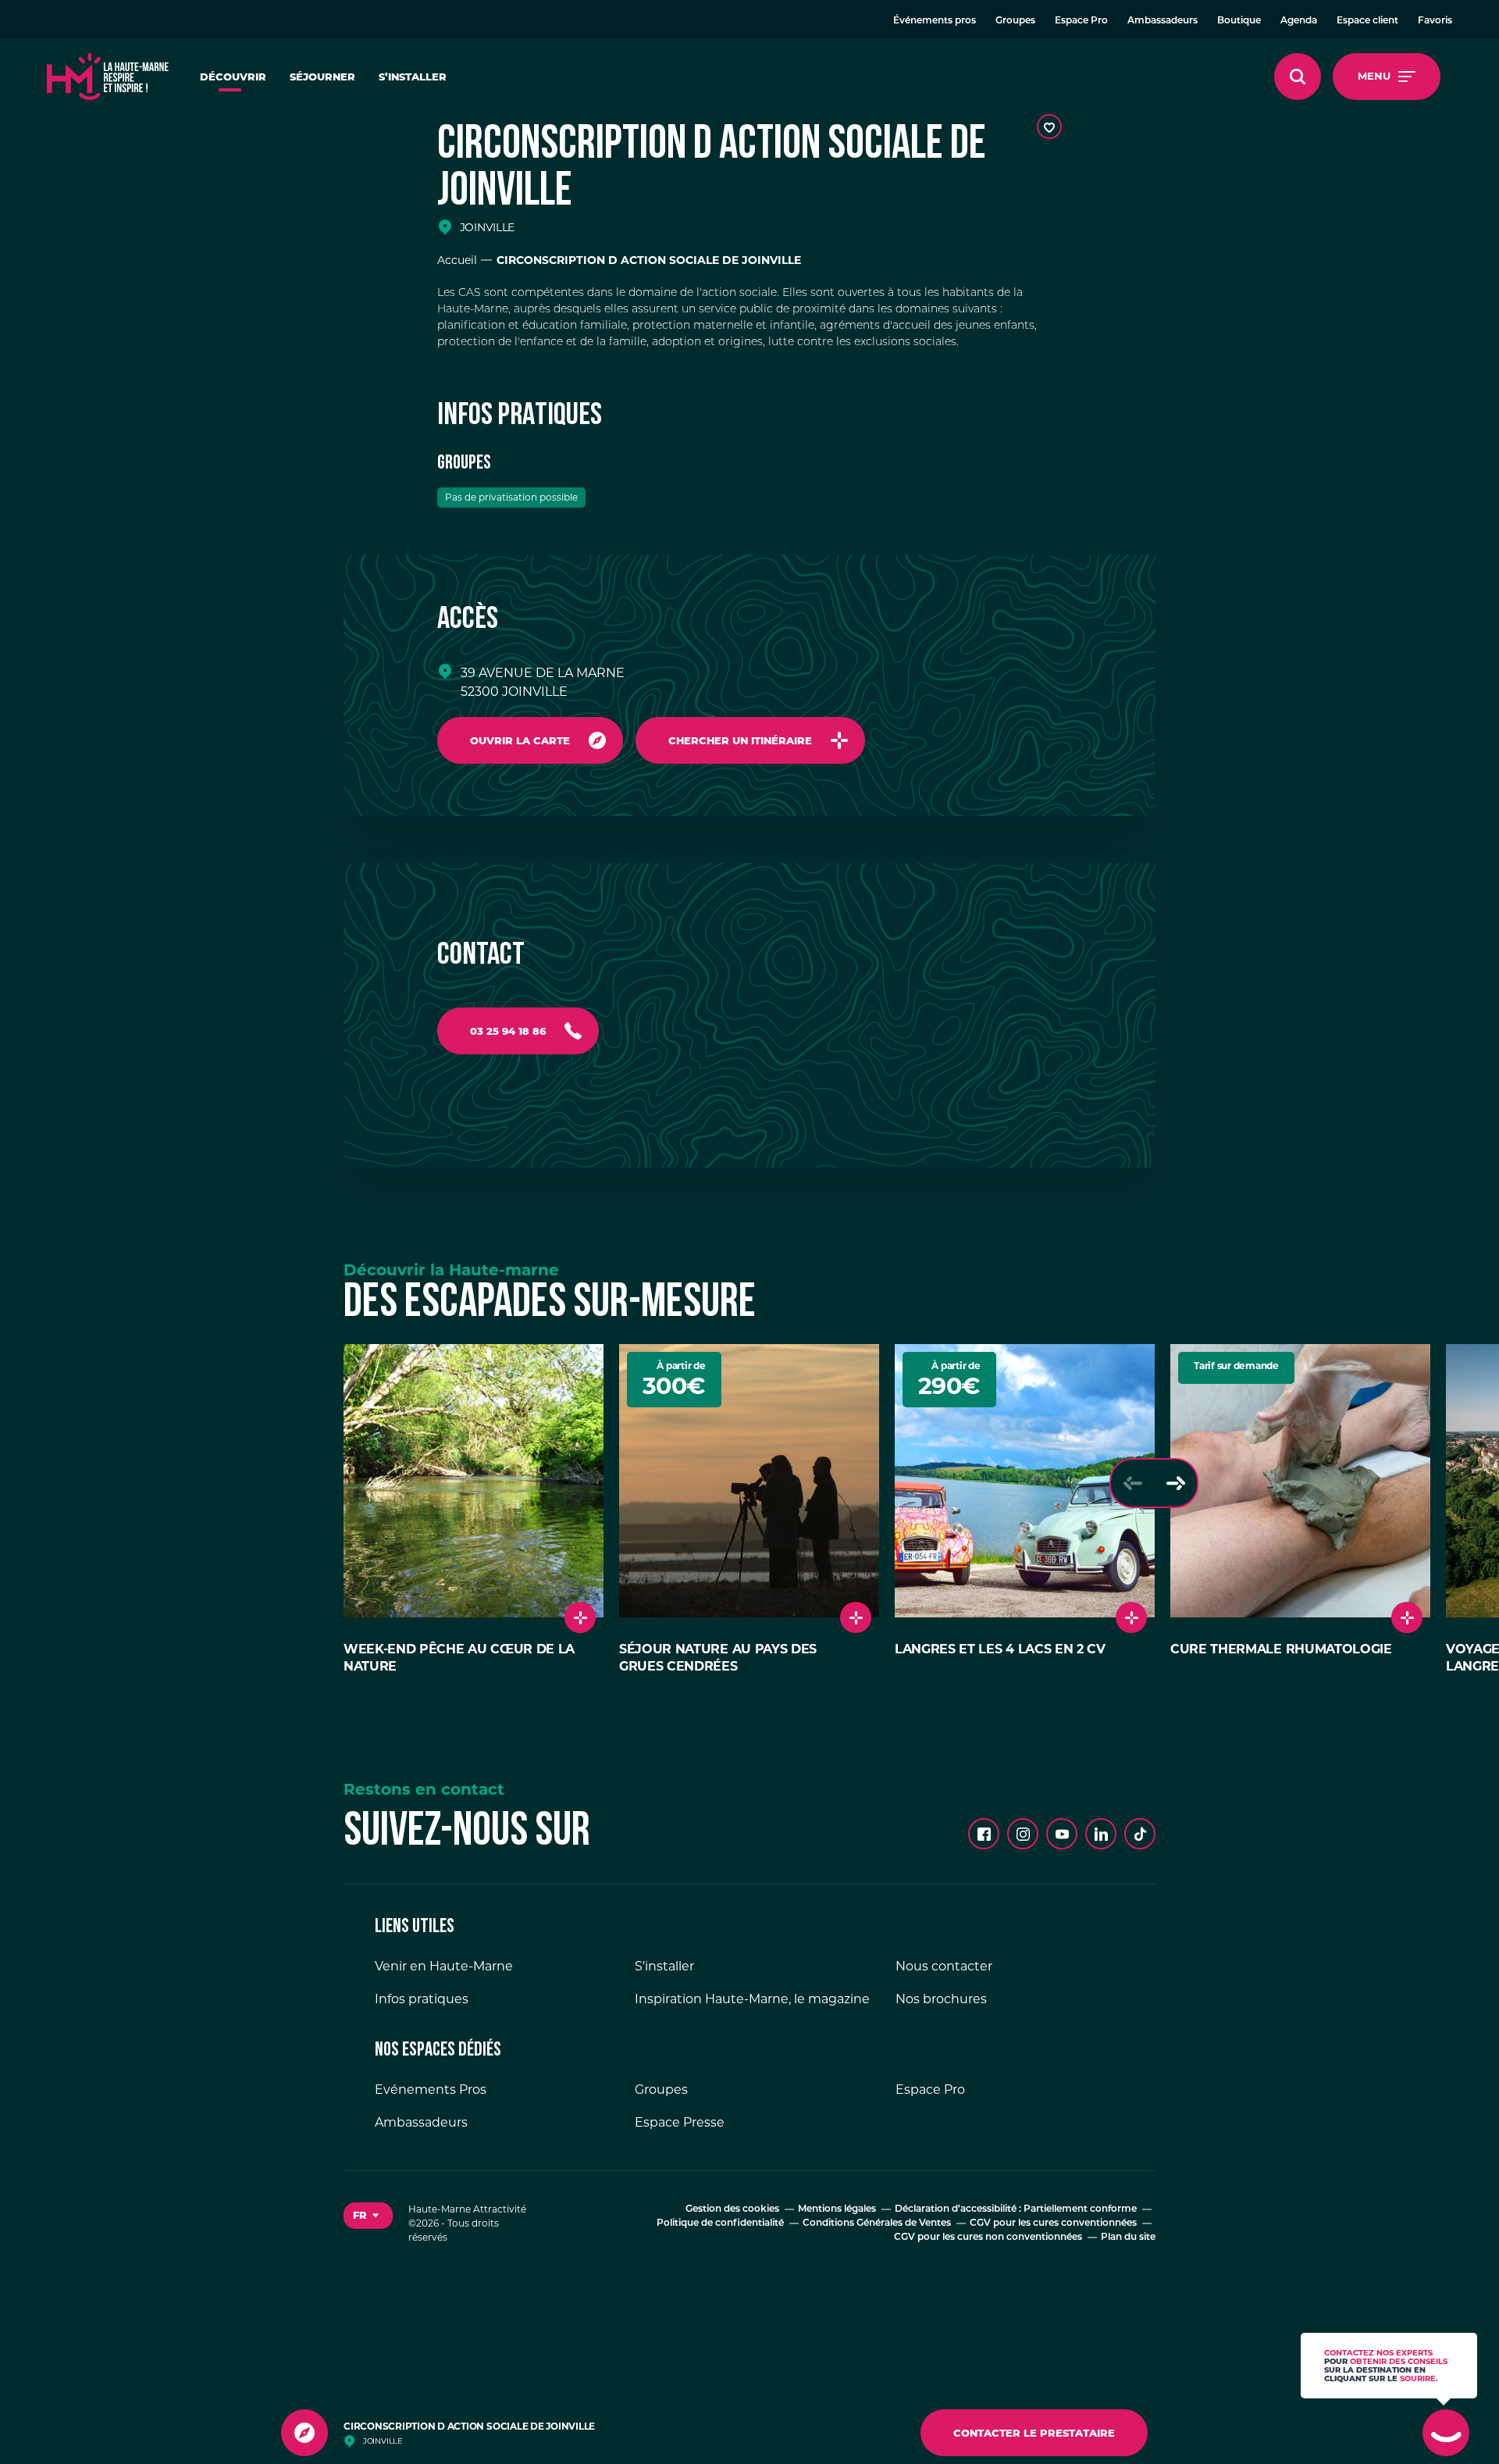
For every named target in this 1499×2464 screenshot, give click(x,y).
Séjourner (322, 77)
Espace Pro (1081, 21)
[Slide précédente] (1132, 1483)
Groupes (1015, 21)
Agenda (1299, 21)
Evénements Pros (431, 2090)
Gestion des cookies (732, 2209)
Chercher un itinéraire (740, 740)
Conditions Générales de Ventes (877, 2223)
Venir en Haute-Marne (444, 1966)
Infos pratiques (422, 1999)
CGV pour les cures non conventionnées (988, 2238)
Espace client (1367, 21)
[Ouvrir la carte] (304, 2433)
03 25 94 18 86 (508, 1031)
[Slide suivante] (1175, 1483)
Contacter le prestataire (1034, 2433)
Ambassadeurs (1163, 21)
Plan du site (1128, 2238)
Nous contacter (944, 1966)
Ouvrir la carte (520, 740)
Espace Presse (680, 2122)
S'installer (664, 1966)
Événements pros (935, 21)
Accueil (457, 260)
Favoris (1435, 21)
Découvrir (233, 77)
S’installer (413, 77)
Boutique (1239, 21)
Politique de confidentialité (720, 2223)
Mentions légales (837, 2209)
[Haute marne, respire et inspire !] (108, 77)
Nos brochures (941, 1999)
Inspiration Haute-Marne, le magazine (752, 1999)
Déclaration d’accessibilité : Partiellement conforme (1016, 2209)
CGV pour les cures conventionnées (1053, 2223)
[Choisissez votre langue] (368, 2216)
